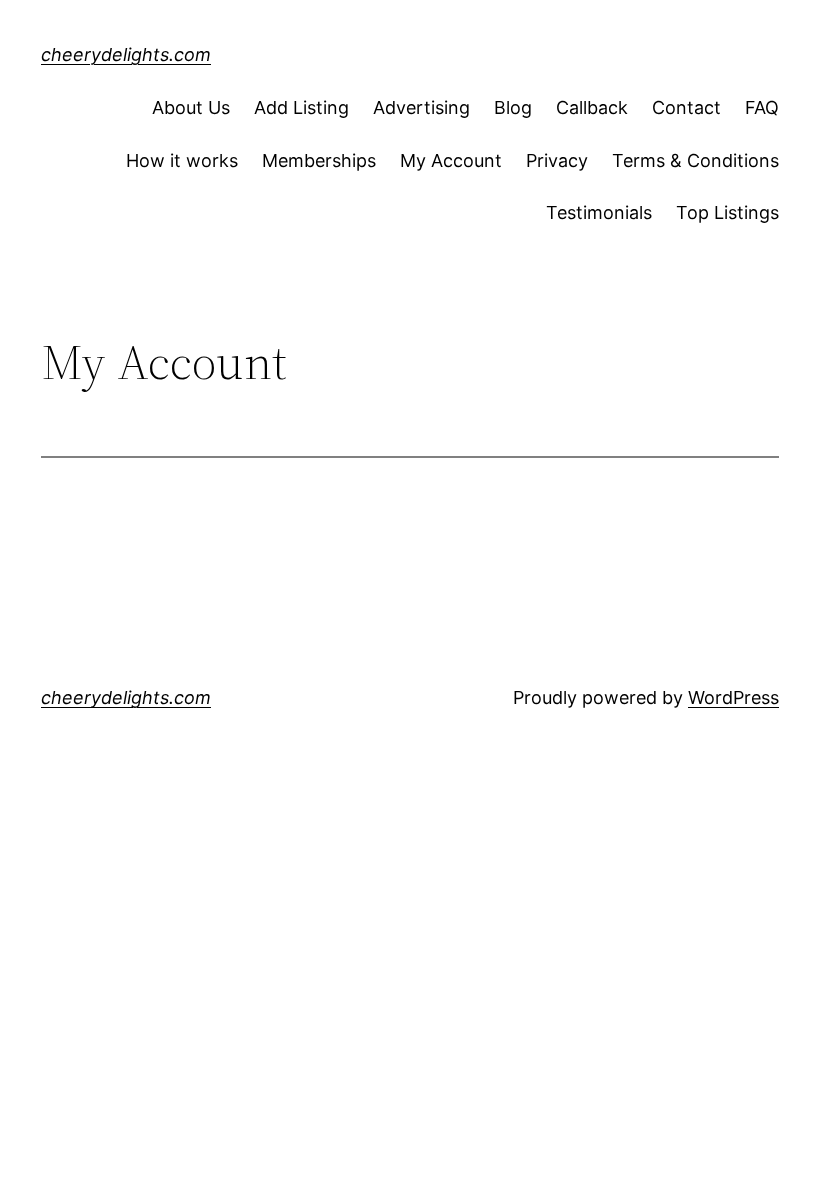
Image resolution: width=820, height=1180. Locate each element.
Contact (686, 107)
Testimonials (599, 212)
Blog (513, 107)
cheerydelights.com (126, 54)
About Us (191, 107)
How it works (182, 160)
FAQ (762, 107)
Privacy (557, 160)
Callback (592, 107)
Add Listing (301, 107)
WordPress (733, 697)
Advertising (421, 107)
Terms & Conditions (695, 160)
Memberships (319, 160)
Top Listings (727, 212)
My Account (451, 160)
